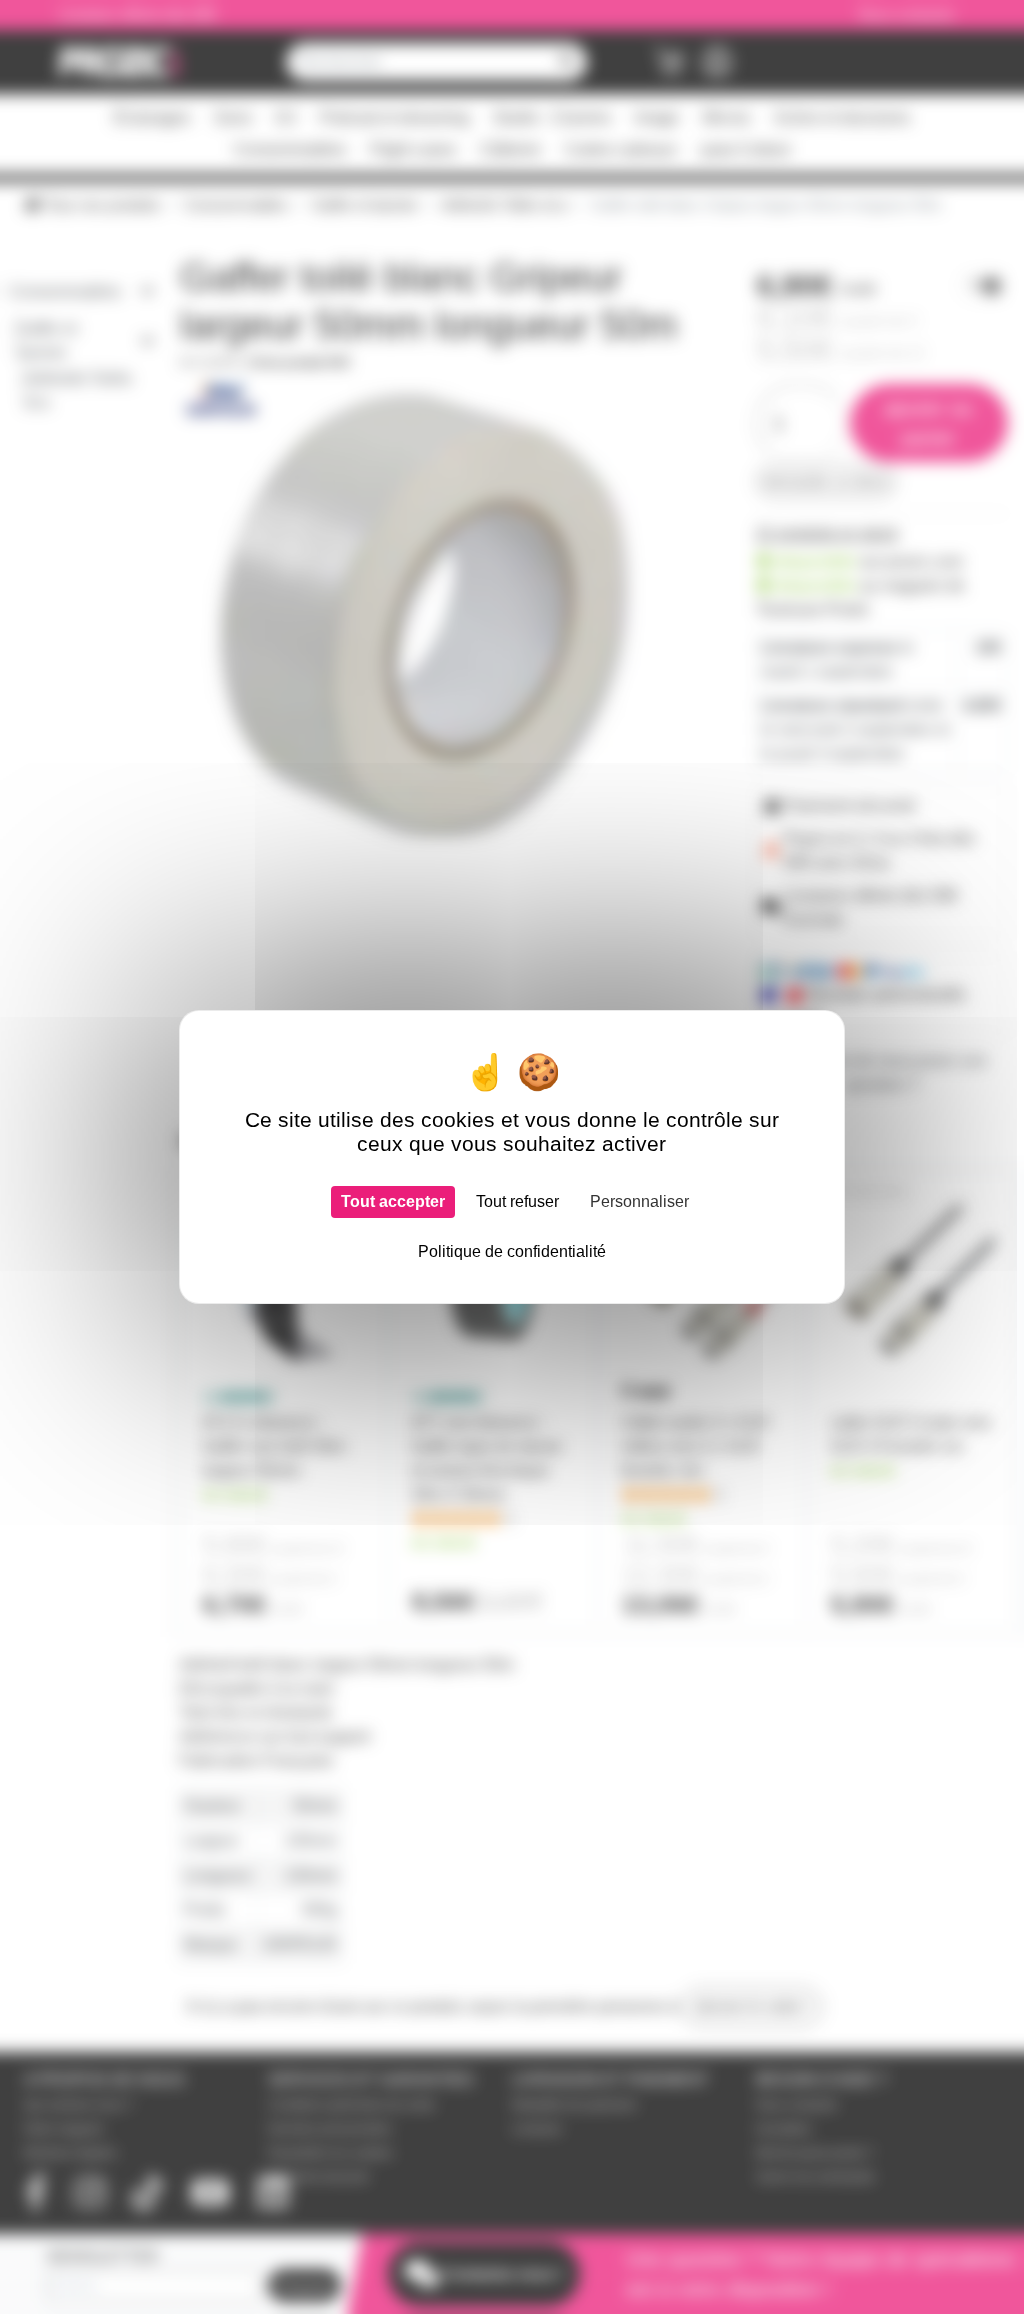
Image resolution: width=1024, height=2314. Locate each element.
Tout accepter (393, 1201)
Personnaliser (639, 1201)
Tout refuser (517, 1201)
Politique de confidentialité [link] (512, 1251)
